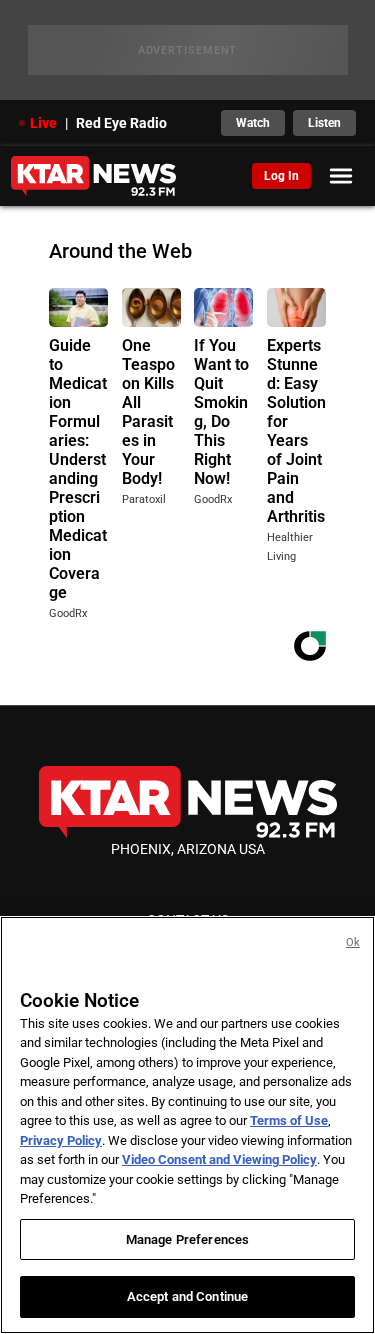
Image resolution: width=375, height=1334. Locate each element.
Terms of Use (289, 1120)
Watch (253, 123)
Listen (324, 123)
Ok (353, 942)
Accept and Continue (187, 1296)
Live (43, 123)
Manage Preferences (187, 1239)
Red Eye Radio (121, 123)
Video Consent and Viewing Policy (219, 1159)
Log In (281, 176)
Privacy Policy (61, 1140)
